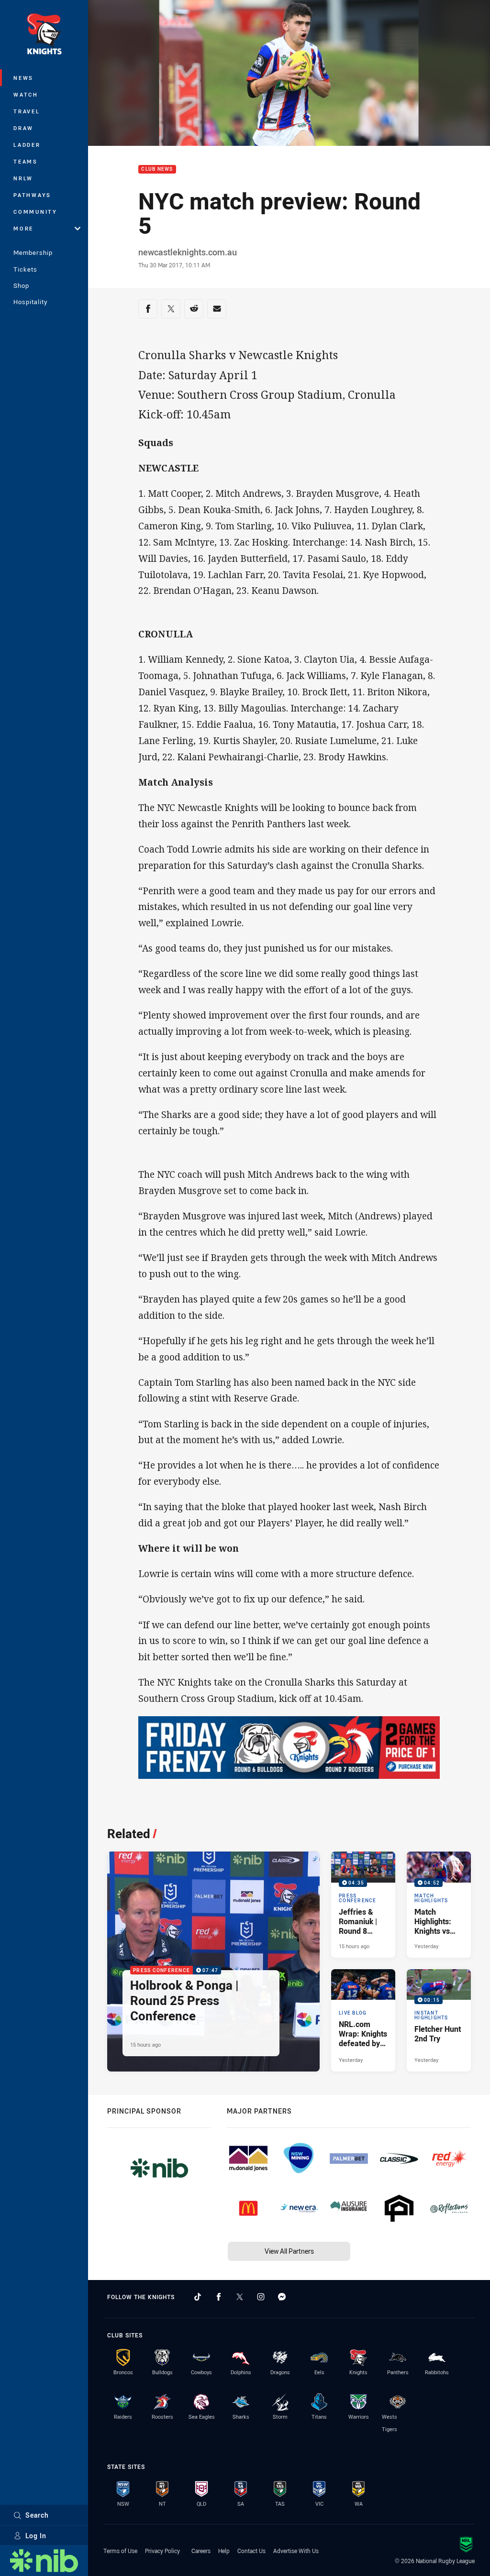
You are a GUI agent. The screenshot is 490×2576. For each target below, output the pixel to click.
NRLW (23, 178)
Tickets (25, 269)
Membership (33, 252)
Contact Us (251, 2551)
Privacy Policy (162, 2551)
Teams (26, 161)
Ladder (27, 145)
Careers (201, 2551)
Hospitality (30, 302)
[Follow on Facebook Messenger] (282, 2297)
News (23, 78)
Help (224, 2551)
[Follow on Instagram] (261, 2297)
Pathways (32, 195)
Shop (21, 285)
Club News (157, 170)
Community (35, 212)
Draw (23, 128)
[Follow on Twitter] (240, 2297)
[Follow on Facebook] (219, 2297)
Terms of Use (120, 2551)
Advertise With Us (296, 2551)
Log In (36, 2536)
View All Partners (289, 2251)
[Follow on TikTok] (198, 2297)
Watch (26, 94)
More (23, 228)
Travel (27, 111)
